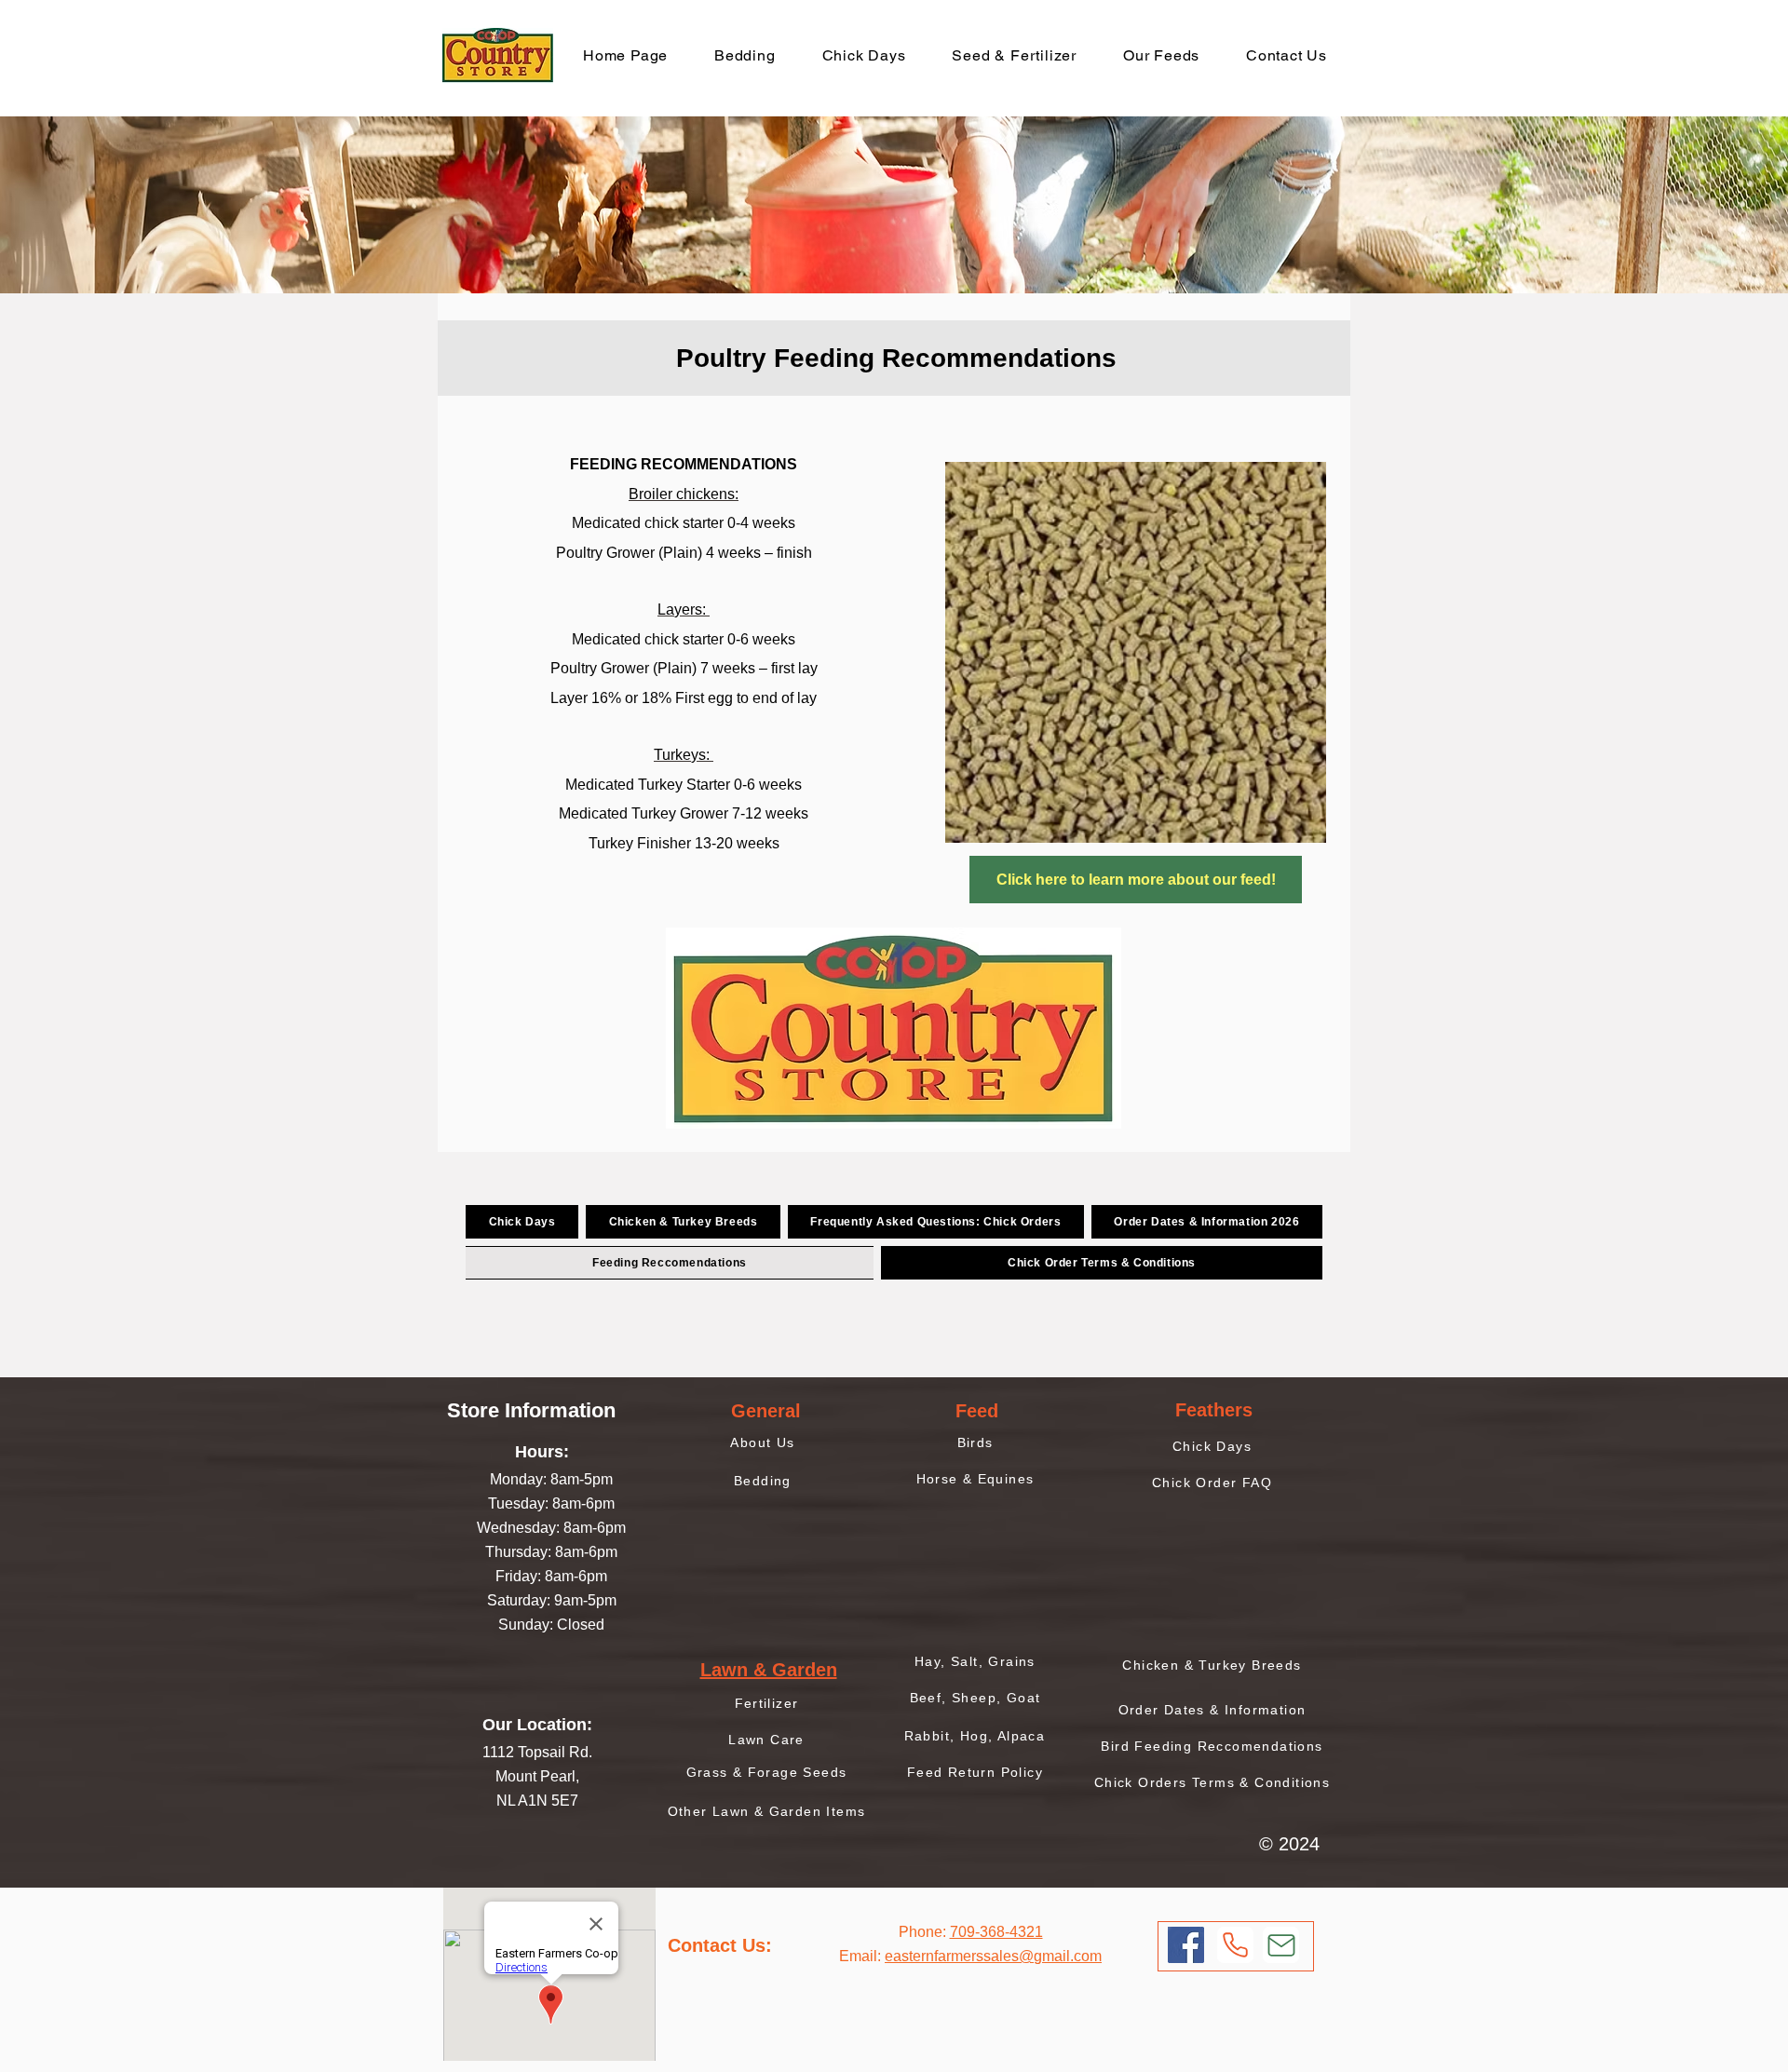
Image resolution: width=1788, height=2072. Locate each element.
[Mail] (1281, 1945)
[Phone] (1235, 1945)
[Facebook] (1186, 1945)
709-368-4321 (996, 1932)
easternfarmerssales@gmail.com (993, 1956)
